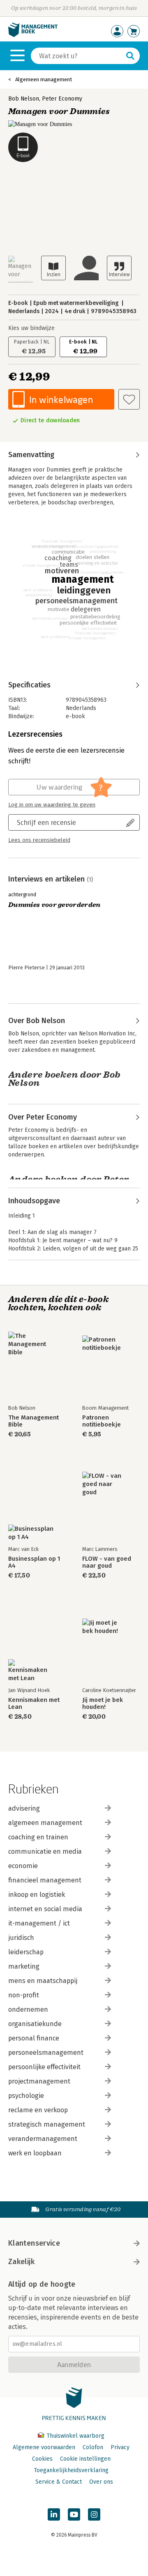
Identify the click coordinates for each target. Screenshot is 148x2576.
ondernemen (28, 2009)
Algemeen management (44, 79)
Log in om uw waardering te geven (52, 805)
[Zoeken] (130, 56)
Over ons (101, 2482)
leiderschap (26, 1952)
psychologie (26, 2096)
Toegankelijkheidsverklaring (71, 2470)
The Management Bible (34, 1421)
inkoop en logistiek (37, 1895)
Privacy (120, 2447)
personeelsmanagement (46, 2053)
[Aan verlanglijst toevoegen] (129, 399)
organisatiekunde (35, 2024)
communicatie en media (45, 1851)
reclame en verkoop (38, 2110)
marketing (24, 1966)
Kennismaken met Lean (34, 1704)
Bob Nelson (24, 99)
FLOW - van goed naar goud (107, 1562)
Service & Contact (59, 2482)
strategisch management (47, 2124)
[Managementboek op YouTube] (74, 2514)
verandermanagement (43, 2139)
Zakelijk (21, 2262)
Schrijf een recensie (46, 822)
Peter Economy (62, 99)
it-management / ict (39, 1923)
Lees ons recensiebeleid (39, 840)
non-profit (24, 1995)
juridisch (21, 1938)
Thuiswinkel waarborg (75, 2436)
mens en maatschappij (43, 1981)
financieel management (45, 1880)
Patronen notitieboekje (102, 1421)
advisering (24, 1808)
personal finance (34, 2038)
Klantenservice (34, 2243)
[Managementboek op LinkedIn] (54, 2514)
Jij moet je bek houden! (103, 1704)
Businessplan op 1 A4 (34, 1562)
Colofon (93, 2447)
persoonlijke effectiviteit (44, 2067)
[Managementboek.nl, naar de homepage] (33, 35)
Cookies (42, 2459)
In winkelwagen (61, 400)
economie (23, 1866)
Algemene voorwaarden (44, 2447)
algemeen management (45, 1823)
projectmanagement (39, 2081)
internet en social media (45, 1909)
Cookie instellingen (85, 2459)
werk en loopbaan (35, 2153)
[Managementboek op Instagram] (94, 2514)
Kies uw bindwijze (31, 328)
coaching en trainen (38, 1837)
